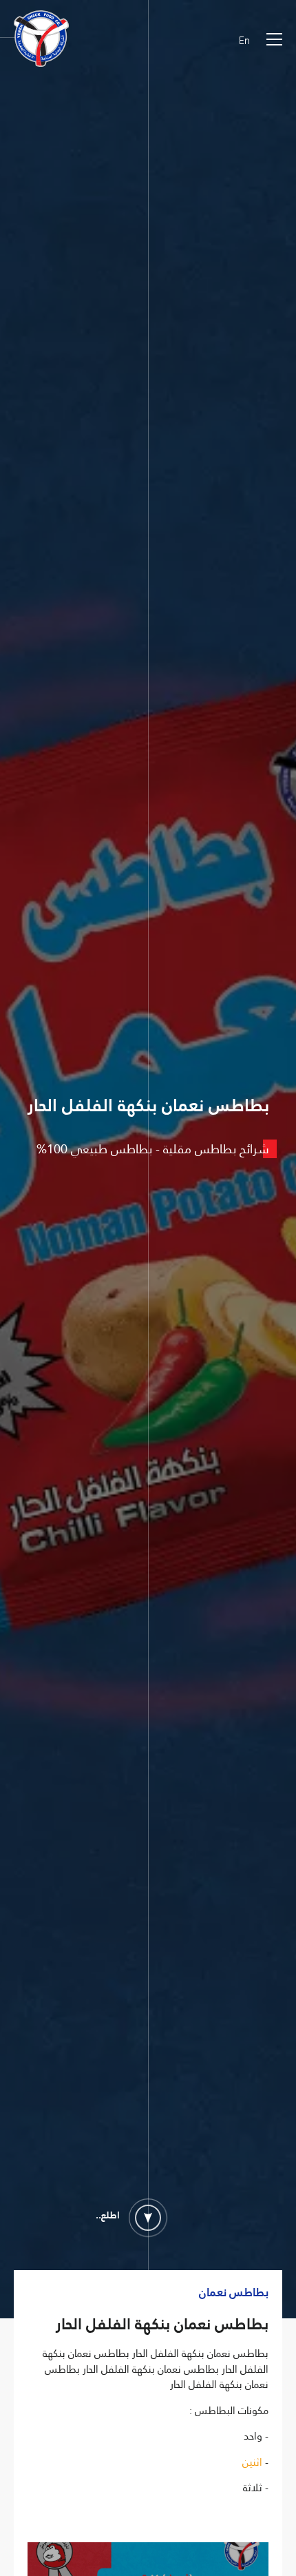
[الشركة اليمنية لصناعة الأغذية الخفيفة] (41, 41)
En (244, 41)
